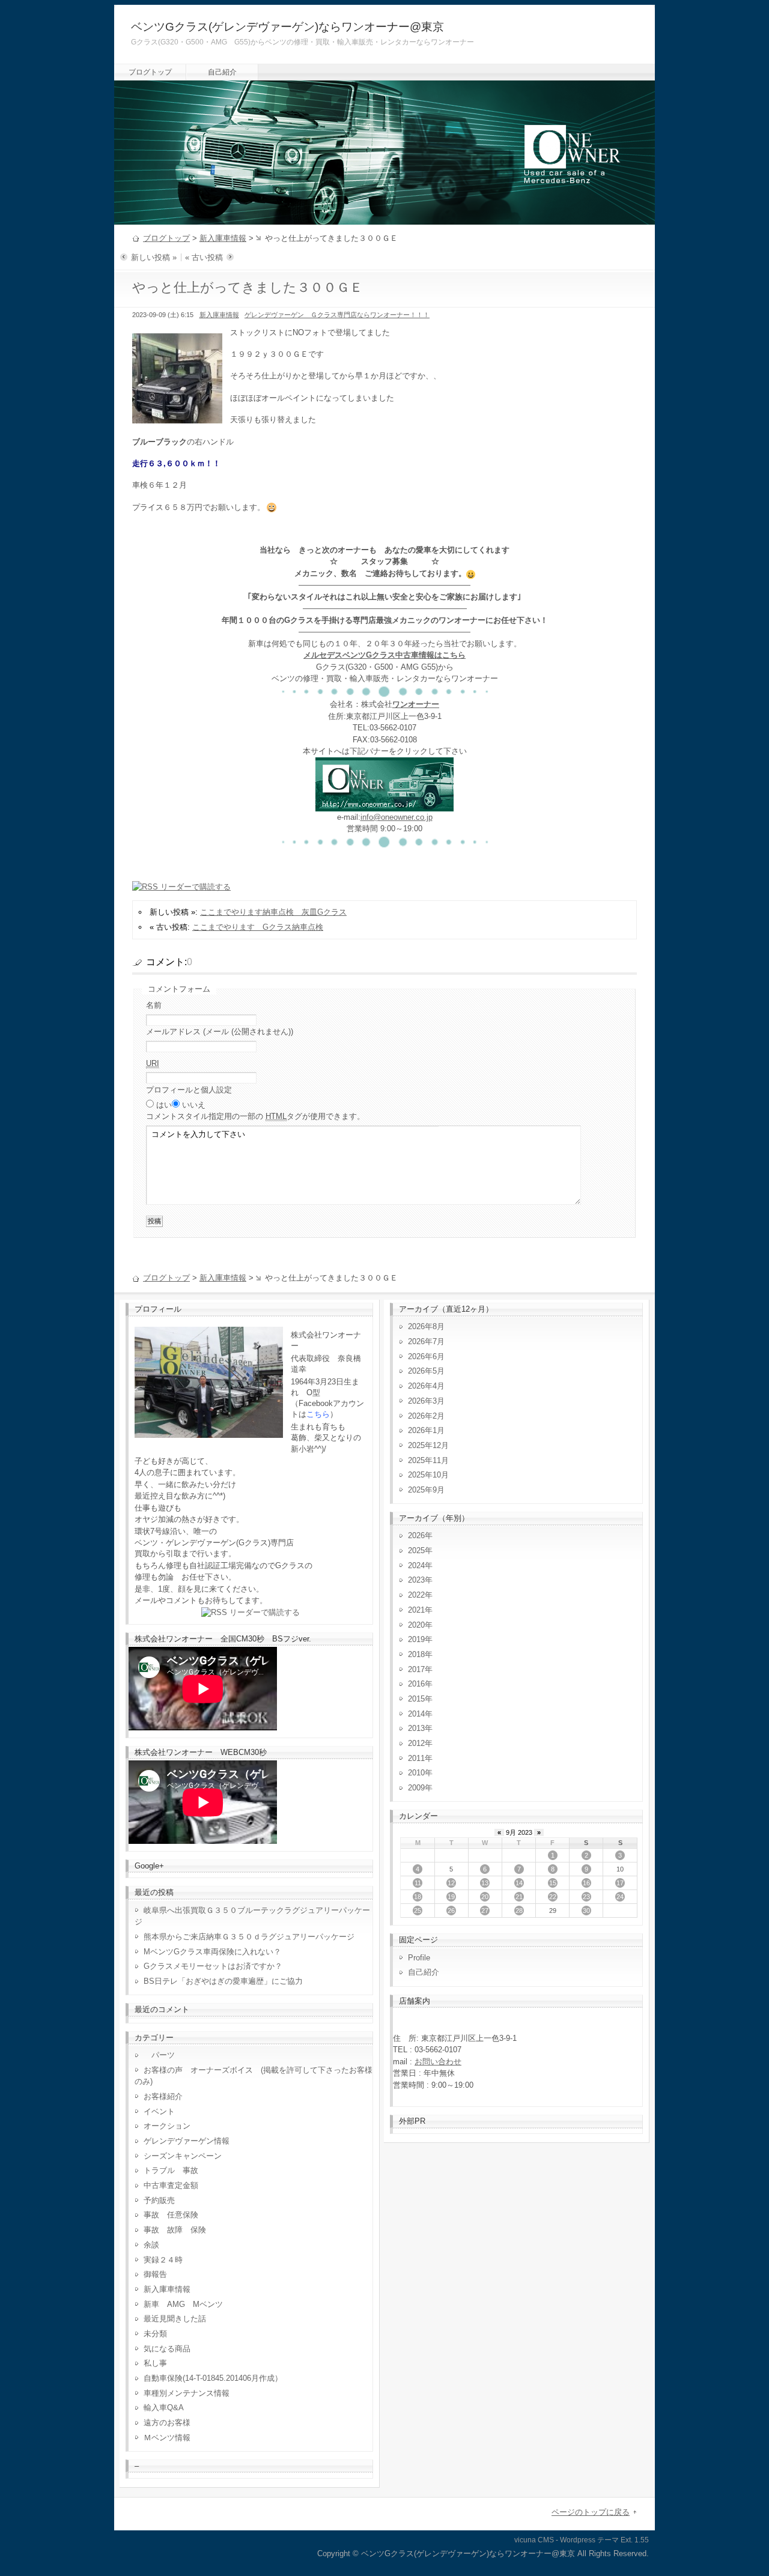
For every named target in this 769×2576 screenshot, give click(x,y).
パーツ (159, 2055)
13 (485, 1883)
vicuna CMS (534, 2540)
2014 (416, 1714)
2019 (416, 1639)
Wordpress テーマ (589, 2540)
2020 (416, 1625)
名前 (154, 1005)
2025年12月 (428, 1445)
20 (485, 1897)
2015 (416, 1699)
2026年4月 (426, 1386)
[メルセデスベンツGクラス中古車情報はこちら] (384, 805)
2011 (416, 1758)
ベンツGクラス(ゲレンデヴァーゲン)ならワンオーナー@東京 (287, 27)
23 (586, 1897)
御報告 (155, 2274)
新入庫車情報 (223, 238)
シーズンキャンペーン (183, 2156)
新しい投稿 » (154, 257)
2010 (416, 1773)
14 (519, 1883)
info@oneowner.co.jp (397, 817)
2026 (416, 1535)
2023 (416, 1580)
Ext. (627, 2540)
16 (586, 1883)
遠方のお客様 (167, 2423)
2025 (416, 1550)
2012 (416, 1743)
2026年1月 (426, 1430)
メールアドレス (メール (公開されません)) (220, 1032)
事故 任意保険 (171, 2215)
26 (451, 1911)
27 (485, 1911)
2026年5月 (426, 1371)
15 (553, 1883)
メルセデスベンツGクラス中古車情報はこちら (384, 655)
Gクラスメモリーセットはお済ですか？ (213, 1966)
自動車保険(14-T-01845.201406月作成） (213, 2378)
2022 (416, 1595)
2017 (416, 1669)
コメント (255, 1116)
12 (451, 1883)
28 (519, 1911)
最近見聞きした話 (175, 2319)
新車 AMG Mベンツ (187, 2304)
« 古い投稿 (204, 257)
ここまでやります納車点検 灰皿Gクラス (273, 912)
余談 (151, 2245)
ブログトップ (150, 72)
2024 (416, 1565)
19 (451, 1897)
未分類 (155, 2334)
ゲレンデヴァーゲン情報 (187, 2141)
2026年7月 (426, 1341)
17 (620, 1883)
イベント (159, 2111)
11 (418, 1883)
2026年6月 (426, 1356)
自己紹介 (222, 72)
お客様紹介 (163, 2096)
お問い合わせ (438, 2062)
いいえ (194, 1105)
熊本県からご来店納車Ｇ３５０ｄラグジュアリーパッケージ (249, 1937)
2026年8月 (426, 1326)
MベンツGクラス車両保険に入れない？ (212, 1952)
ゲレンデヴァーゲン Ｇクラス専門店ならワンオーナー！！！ (337, 315)
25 (418, 1911)
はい (164, 1105)
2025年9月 (426, 1490)
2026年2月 (426, 1416)
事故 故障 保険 (175, 2230)
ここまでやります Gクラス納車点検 (258, 927)
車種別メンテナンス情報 (187, 2393)
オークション (167, 2126)
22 (553, 1897)
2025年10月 (428, 1475)
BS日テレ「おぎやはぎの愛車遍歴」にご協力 (223, 1981)
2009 (416, 1788)
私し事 (155, 2363)
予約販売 (159, 2200)
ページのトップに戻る (591, 2512)
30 (586, 1911)
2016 (416, 1684)
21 (519, 1897)
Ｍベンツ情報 (167, 2438)
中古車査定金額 (171, 2185)
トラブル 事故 (171, 2170)
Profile (419, 1958)
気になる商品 (167, 2349)
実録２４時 (163, 2260)
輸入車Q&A (164, 2408)
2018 (416, 1654)
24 (620, 1897)
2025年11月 (428, 1460)
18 (418, 1897)
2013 (416, 1728)
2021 (416, 1610)
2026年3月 (426, 1401)
